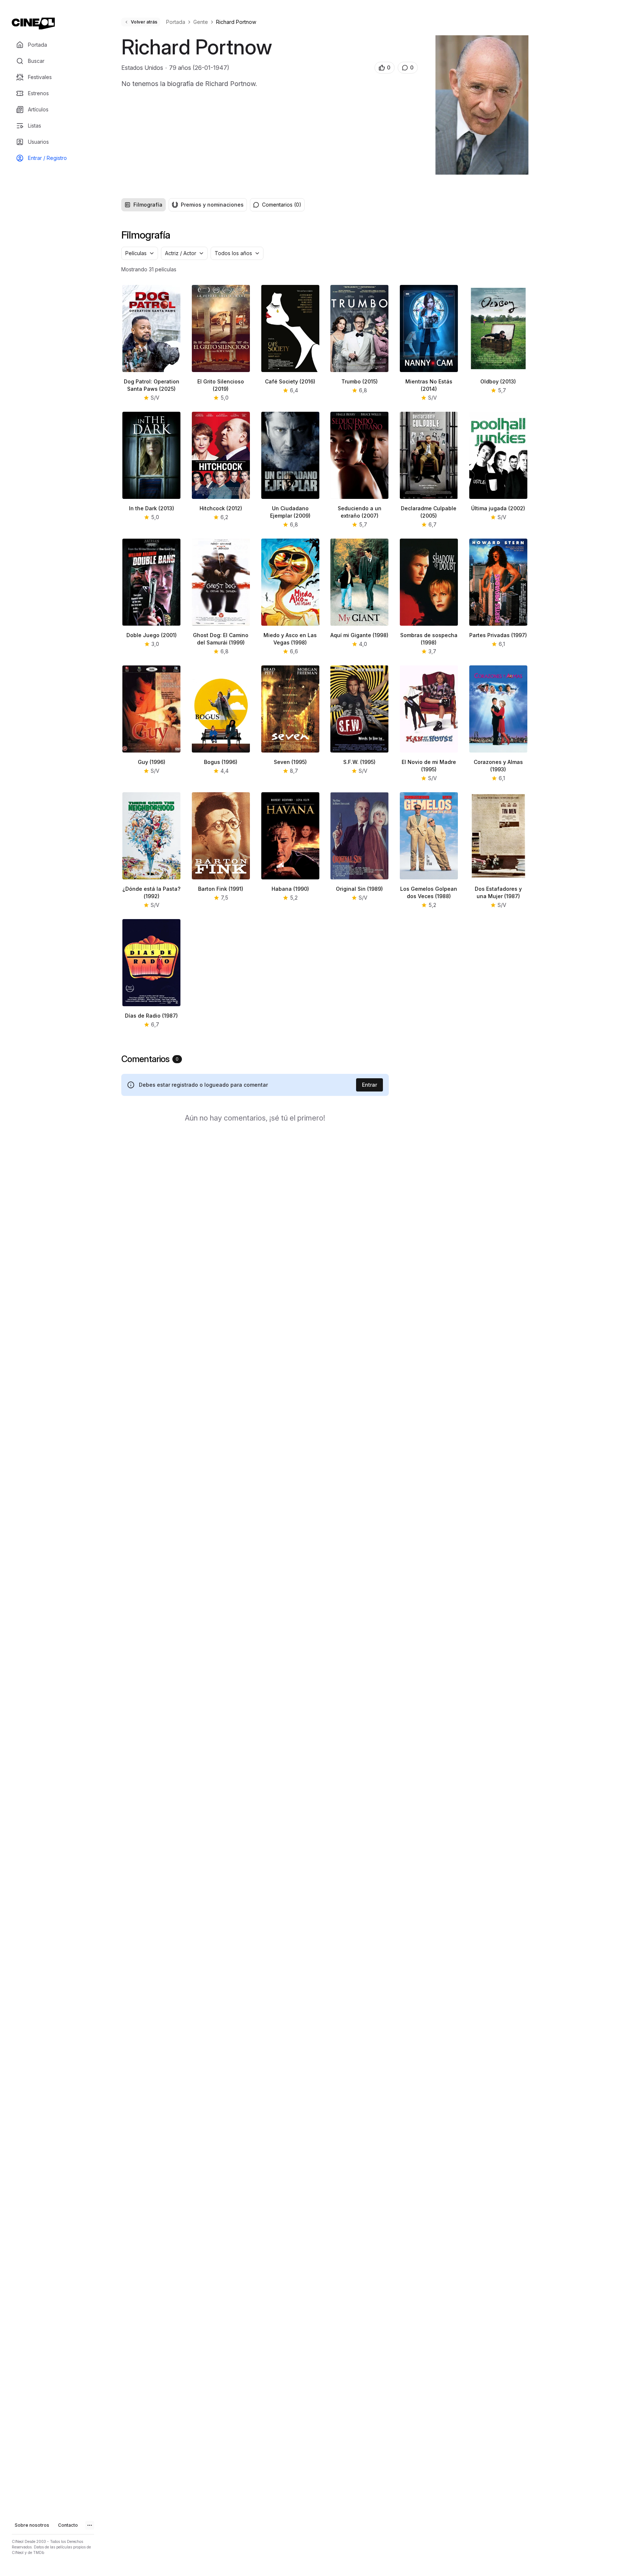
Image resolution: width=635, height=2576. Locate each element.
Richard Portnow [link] (236, 22)
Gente (201, 22)
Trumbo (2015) (360, 381)
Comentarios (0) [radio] (282, 205)
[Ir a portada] (33, 24)
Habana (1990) (290, 889)
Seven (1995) (290, 762)
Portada (176, 22)
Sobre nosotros (32, 2525)
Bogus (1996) (221, 762)
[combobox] (140, 253)
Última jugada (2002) (498, 508)
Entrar (369, 1085)
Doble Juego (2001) (152, 635)
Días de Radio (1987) (151, 1016)
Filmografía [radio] (148, 205)
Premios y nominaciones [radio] (212, 205)
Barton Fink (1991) (221, 889)
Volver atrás (144, 22)
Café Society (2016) (290, 381)
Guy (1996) (152, 762)
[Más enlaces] (90, 2525)
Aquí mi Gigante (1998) (359, 635)
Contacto (68, 2525)
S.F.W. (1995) (359, 762)
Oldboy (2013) (498, 381)
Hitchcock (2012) (221, 508)
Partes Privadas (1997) (498, 635)
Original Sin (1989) (359, 889)
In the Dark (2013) (152, 508)
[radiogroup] (184, 205)
